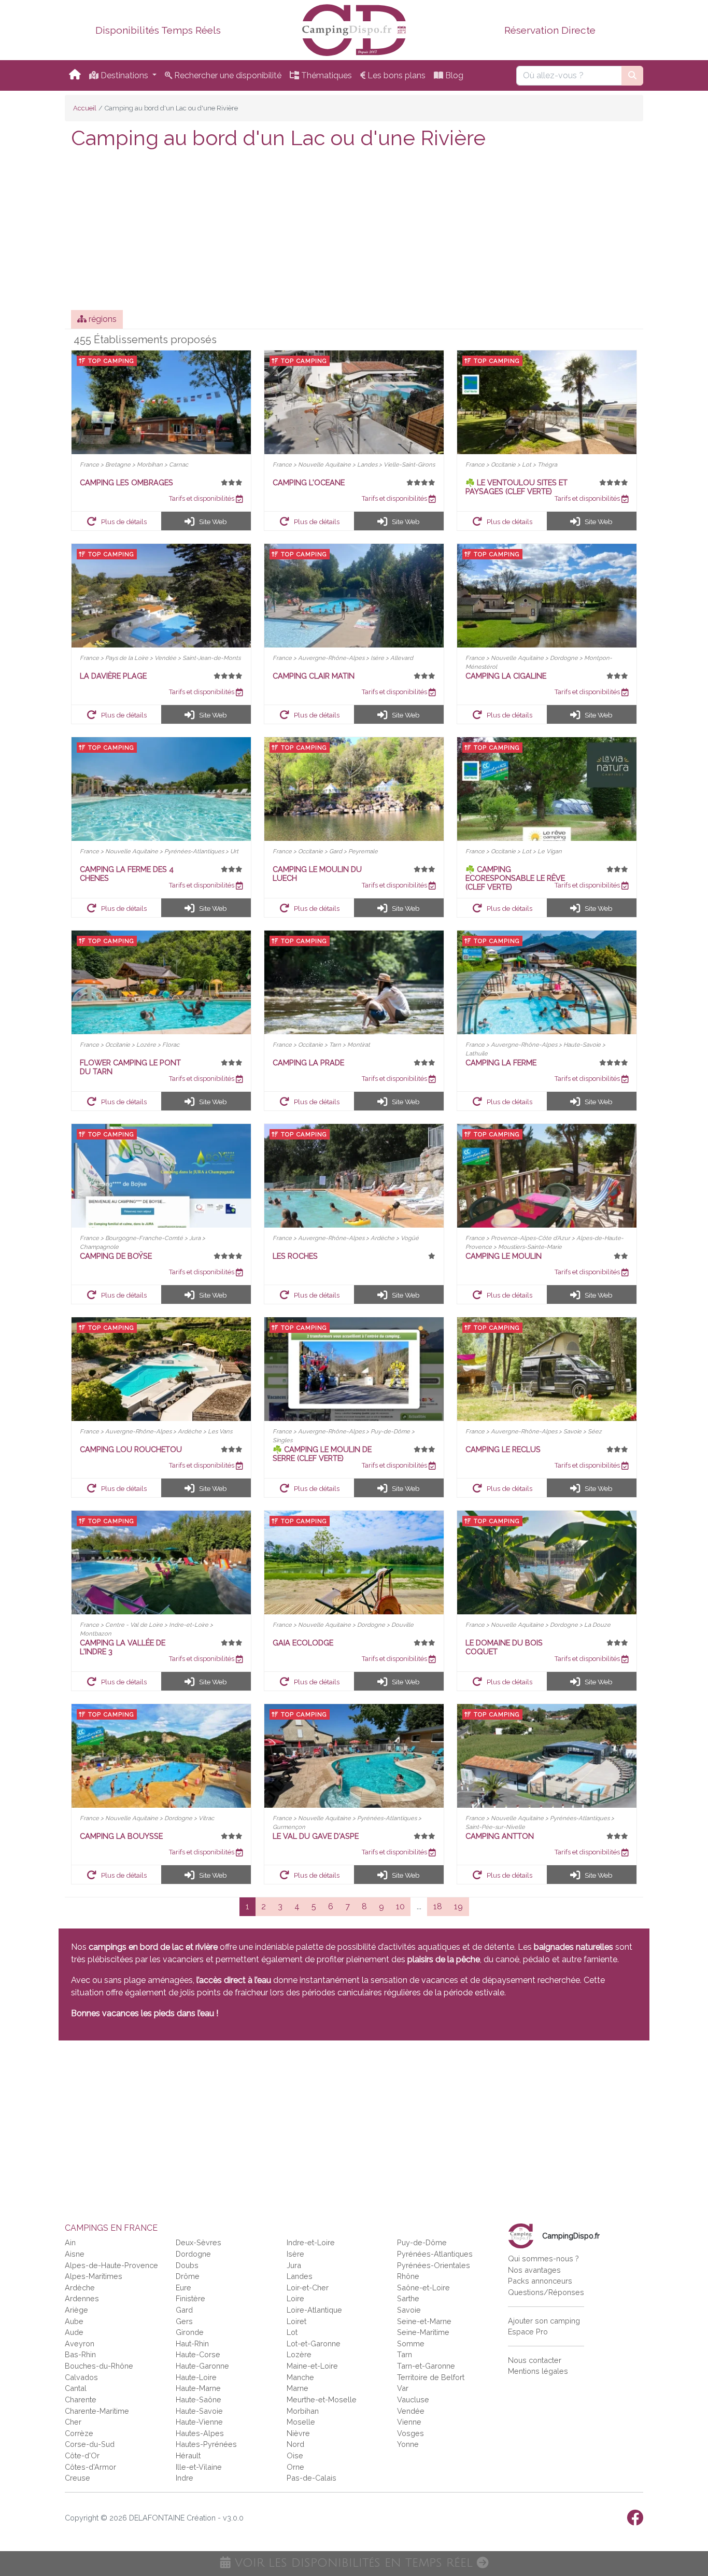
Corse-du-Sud (90, 2444)
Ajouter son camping (544, 2321)
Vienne (409, 2422)
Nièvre (298, 2433)
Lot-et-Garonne (314, 2343)
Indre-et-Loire (311, 2242)
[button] (117, 521)
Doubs (187, 2265)
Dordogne (193, 2254)
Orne (295, 2467)
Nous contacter (535, 2360)
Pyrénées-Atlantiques (435, 2254)
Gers (184, 2321)
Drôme (188, 2276)
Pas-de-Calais (311, 2478)
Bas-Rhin (80, 2354)
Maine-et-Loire (312, 2366)
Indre (185, 2478)
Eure (183, 2288)
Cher (73, 2422)
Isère (295, 2254)
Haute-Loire (196, 2377)
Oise (295, 2455)
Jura (294, 2265)
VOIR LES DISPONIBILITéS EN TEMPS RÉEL (354, 2563)
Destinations (124, 75)
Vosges (410, 2433)
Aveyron (80, 2343)
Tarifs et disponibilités (202, 498)
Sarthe (408, 2298)
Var (403, 2388)
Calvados (81, 2377)
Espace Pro (528, 2332)
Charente (81, 2399)
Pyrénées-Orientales (434, 2265)
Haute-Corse (198, 2354)
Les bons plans (395, 75)
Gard (184, 2310)
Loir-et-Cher (308, 2288)
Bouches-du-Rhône (99, 2366)
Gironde (190, 2332)
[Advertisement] (354, 232)
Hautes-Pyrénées (206, 2444)
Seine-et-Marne (424, 2321)
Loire (295, 2298)
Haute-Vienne (199, 2422)
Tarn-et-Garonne (426, 2366)
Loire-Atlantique (314, 2310)
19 (458, 1906)
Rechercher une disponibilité (227, 75)
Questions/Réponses (546, 2292)
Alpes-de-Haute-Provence (111, 2265)
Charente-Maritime (97, 2411)
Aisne (75, 2254)
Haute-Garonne (202, 2366)
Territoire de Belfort (431, 2377)
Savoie (409, 2310)
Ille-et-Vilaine (199, 2467)
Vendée (411, 2411)
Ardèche (80, 2288)
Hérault (188, 2455)
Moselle (301, 2422)
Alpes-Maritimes (94, 2276)
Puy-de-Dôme (422, 2242)
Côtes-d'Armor (90, 2467)
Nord (295, 2444)
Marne (298, 2388)
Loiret (296, 2321)
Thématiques (325, 75)
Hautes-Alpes (200, 2433)
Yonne (408, 2444)
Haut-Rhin (192, 2343)
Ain (70, 2242)
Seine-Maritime (423, 2332)
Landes (300, 2276)
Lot (292, 2332)
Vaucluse (413, 2399)
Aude (74, 2332)
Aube (74, 2321)
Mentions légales (538, 2371)
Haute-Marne (198, 2388)
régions (102, 319)
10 (400, 1906)
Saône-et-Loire (423, 2288)
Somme (411, 2343)
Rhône (408, 2276)
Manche (300, 2377)
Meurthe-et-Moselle (322, 2399)
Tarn (405, 2354)
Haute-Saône (199, 2399)
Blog (453, 75)
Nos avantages (534, 2270)
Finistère (190, 2298)
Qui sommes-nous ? (543, 2258)
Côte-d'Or (82, 2455)
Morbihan (303, 2411)
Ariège (76, 2310)
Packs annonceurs (540, 2281)
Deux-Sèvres (199, 2242)
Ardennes (82, 2298)
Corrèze (79, 2433)
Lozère (299, 2354)
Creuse (77, 2478)
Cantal (76, 2388)
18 (438, 1906)
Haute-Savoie (199, 2411)
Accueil (85, 108)
